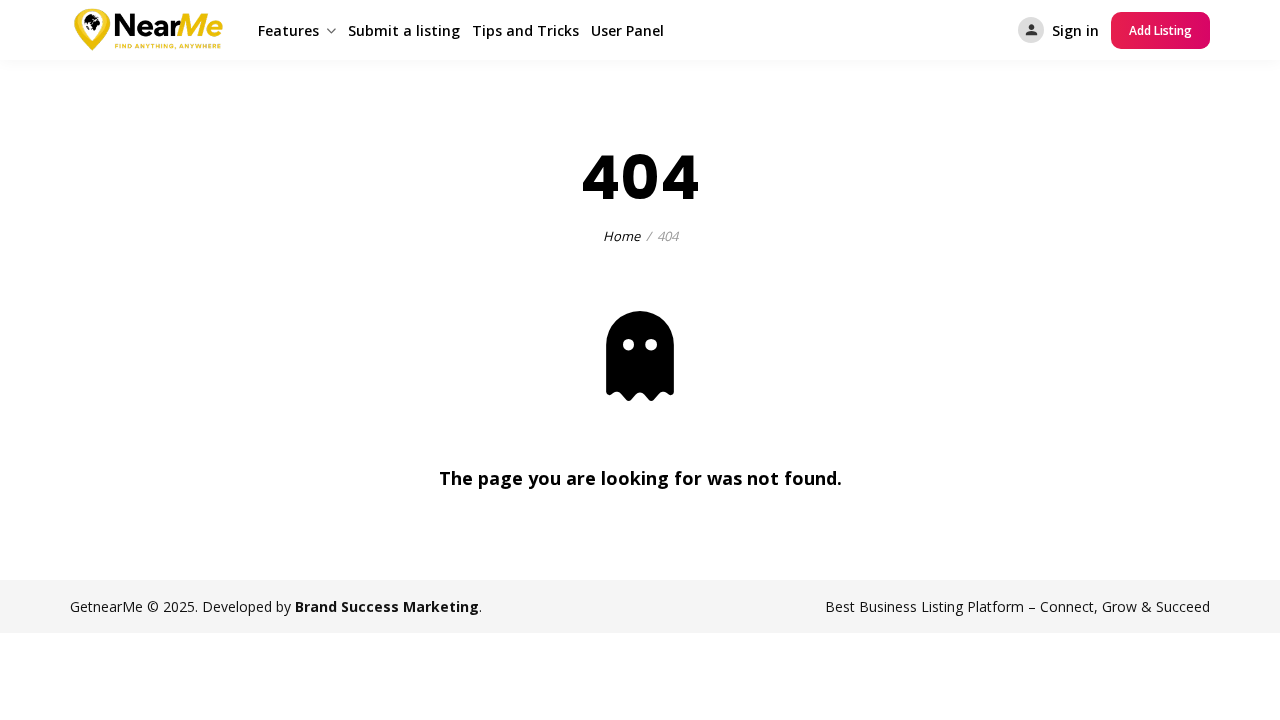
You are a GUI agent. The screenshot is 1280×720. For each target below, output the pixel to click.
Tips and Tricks (525, 30)
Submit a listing (404, 30)
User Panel (627, 30)
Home (621, 236)
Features (288, 30)
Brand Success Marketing (387, 606)
